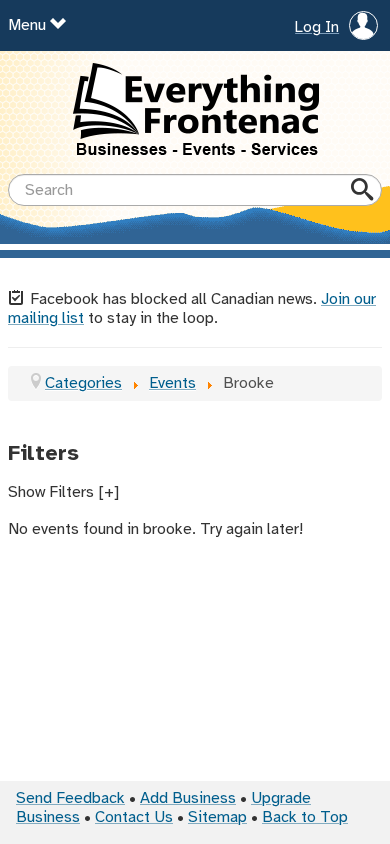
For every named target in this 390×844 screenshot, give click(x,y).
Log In (317, 28)
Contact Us (134, 817)
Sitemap (217, 817)
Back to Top (305, 817)
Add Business (188, 798)
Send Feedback (70, 798)
